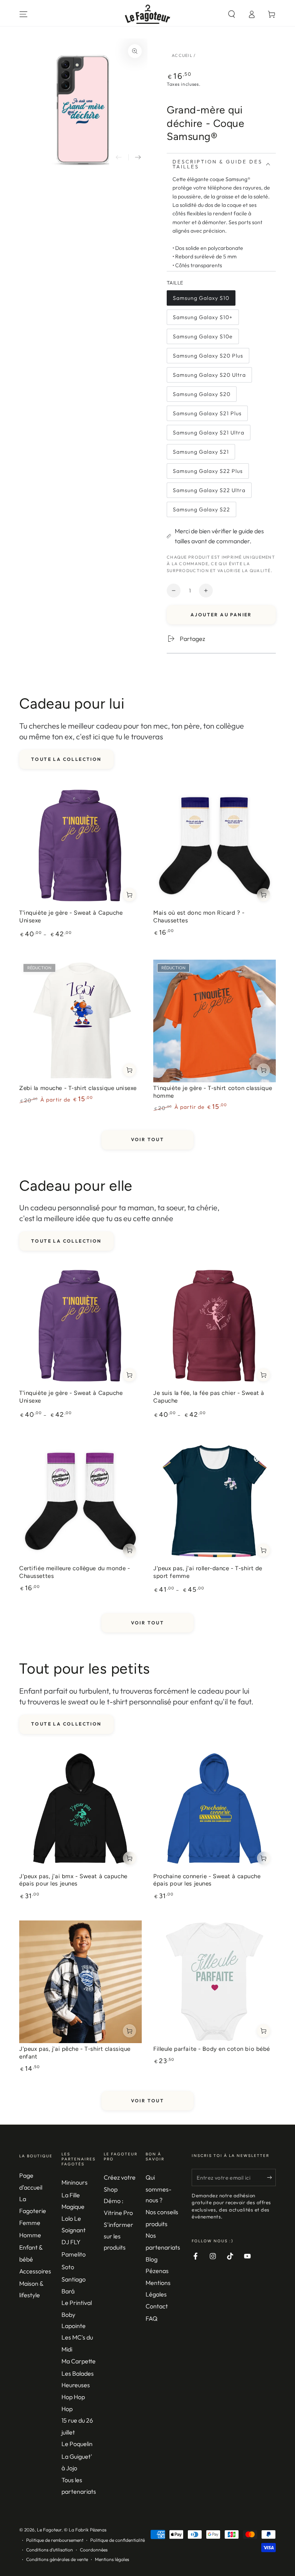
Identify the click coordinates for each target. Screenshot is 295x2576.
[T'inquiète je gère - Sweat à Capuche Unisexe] (80, 846)
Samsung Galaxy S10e (203, 339)
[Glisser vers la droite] (138, 157)
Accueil (182, 55)
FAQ (152, 2318)
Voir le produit (129, 895)
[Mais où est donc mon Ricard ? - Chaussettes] (215, 846)
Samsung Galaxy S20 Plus (208, 358)
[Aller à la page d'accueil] (148, 14)
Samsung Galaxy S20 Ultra (209, 377)
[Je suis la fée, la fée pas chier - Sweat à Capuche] (215, 1326)
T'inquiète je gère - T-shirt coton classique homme (213, 1092)
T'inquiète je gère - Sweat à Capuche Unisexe (71, 917)
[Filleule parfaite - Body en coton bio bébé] (215, 1982)
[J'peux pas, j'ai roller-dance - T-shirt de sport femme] (215, 1501)
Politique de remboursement (55, 2540)
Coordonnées (94, 2550)
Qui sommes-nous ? (158, 2189)
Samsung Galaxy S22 (201, 512)
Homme (30, 2235)
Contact (157, 2306)
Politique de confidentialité (118, 2540)
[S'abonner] (271, 2177)
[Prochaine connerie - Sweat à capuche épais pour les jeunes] (215, 1809)
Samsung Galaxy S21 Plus (207, 415)
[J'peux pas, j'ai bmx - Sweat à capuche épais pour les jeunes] (80, 1809)
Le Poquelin (77, 2444)
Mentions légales (112, 2559)
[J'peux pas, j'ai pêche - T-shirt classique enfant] (80, 1982)
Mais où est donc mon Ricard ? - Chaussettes (199, 917)
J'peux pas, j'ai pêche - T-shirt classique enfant (75, 2053)
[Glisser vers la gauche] (119, 157)
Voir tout (148, 1139)
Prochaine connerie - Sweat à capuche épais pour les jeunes (207, 1880)
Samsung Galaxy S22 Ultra (209, 492)
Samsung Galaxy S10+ (203, 319)
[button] (232, 14)
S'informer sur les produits (118, 2236)
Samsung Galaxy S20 (201, 396)
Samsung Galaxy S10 (201, 300)
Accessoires (35, 2271)
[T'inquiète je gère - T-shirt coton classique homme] (215, 1021)
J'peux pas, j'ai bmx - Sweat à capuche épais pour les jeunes (73, 1880)
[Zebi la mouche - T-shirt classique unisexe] (80, 1021)
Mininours (75, 2182)
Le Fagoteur (49, 2530)
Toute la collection (66, 759)
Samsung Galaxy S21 (201, 454)
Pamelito (74, 2254)
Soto (68, 2267)
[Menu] (23, 14)
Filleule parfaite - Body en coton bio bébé (212, 2049)
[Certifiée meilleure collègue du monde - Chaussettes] (80, 1501)
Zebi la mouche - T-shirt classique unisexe (78, 1088)
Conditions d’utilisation (50, 2550)
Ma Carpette (79, 2361)
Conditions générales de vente (57, 2559)
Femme (30, 2223)
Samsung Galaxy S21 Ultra (208, 435)
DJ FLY (71, 2242)
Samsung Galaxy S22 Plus (208, 473)
